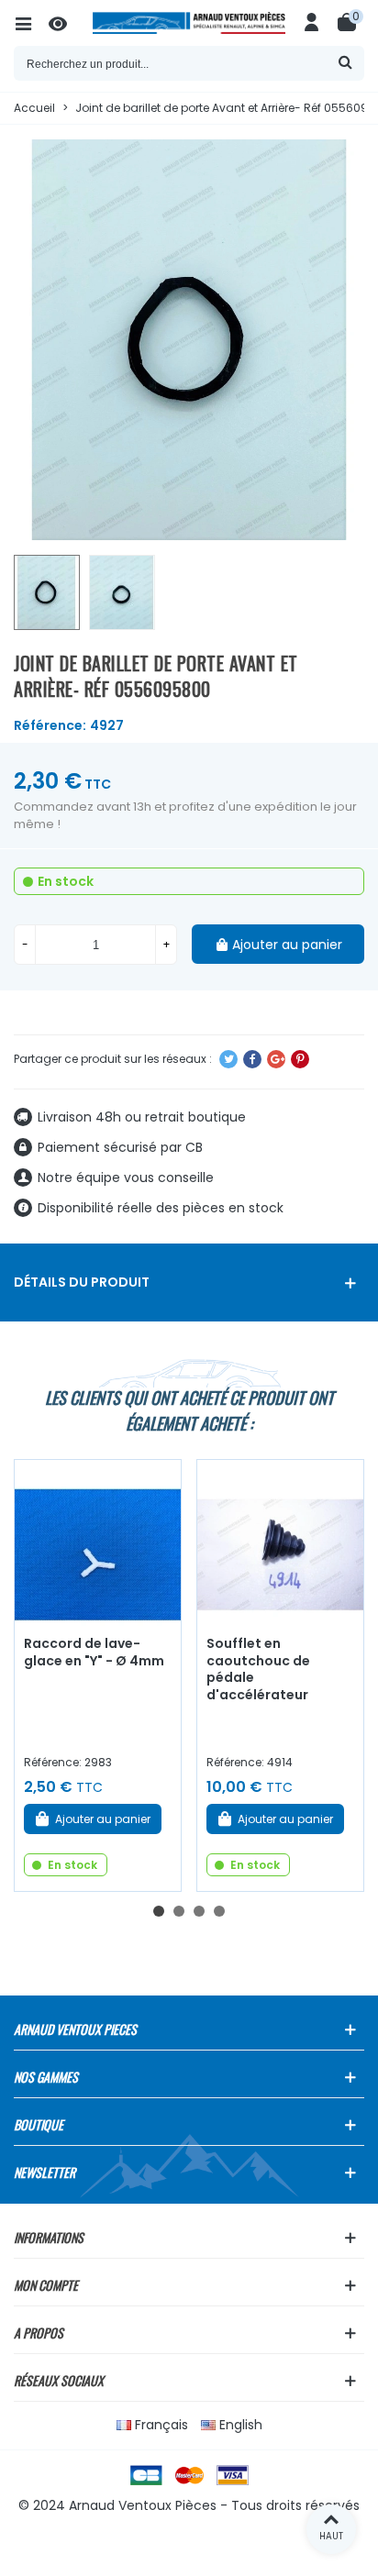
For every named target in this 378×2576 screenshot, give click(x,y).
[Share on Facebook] (252, 1059)
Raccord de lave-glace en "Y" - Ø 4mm (94, 1652)
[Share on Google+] (276, 1059)
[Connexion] (312, 23)
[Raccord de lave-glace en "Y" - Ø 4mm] (98, 1543)
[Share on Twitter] (228, 1059)
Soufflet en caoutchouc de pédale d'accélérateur (258, 1669)
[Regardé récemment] (66, 23)
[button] (159, 1911)
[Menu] (31, 23)
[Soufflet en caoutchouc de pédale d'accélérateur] (280, 1543)
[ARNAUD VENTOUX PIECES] (189, 23)
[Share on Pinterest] (300, 1059)
